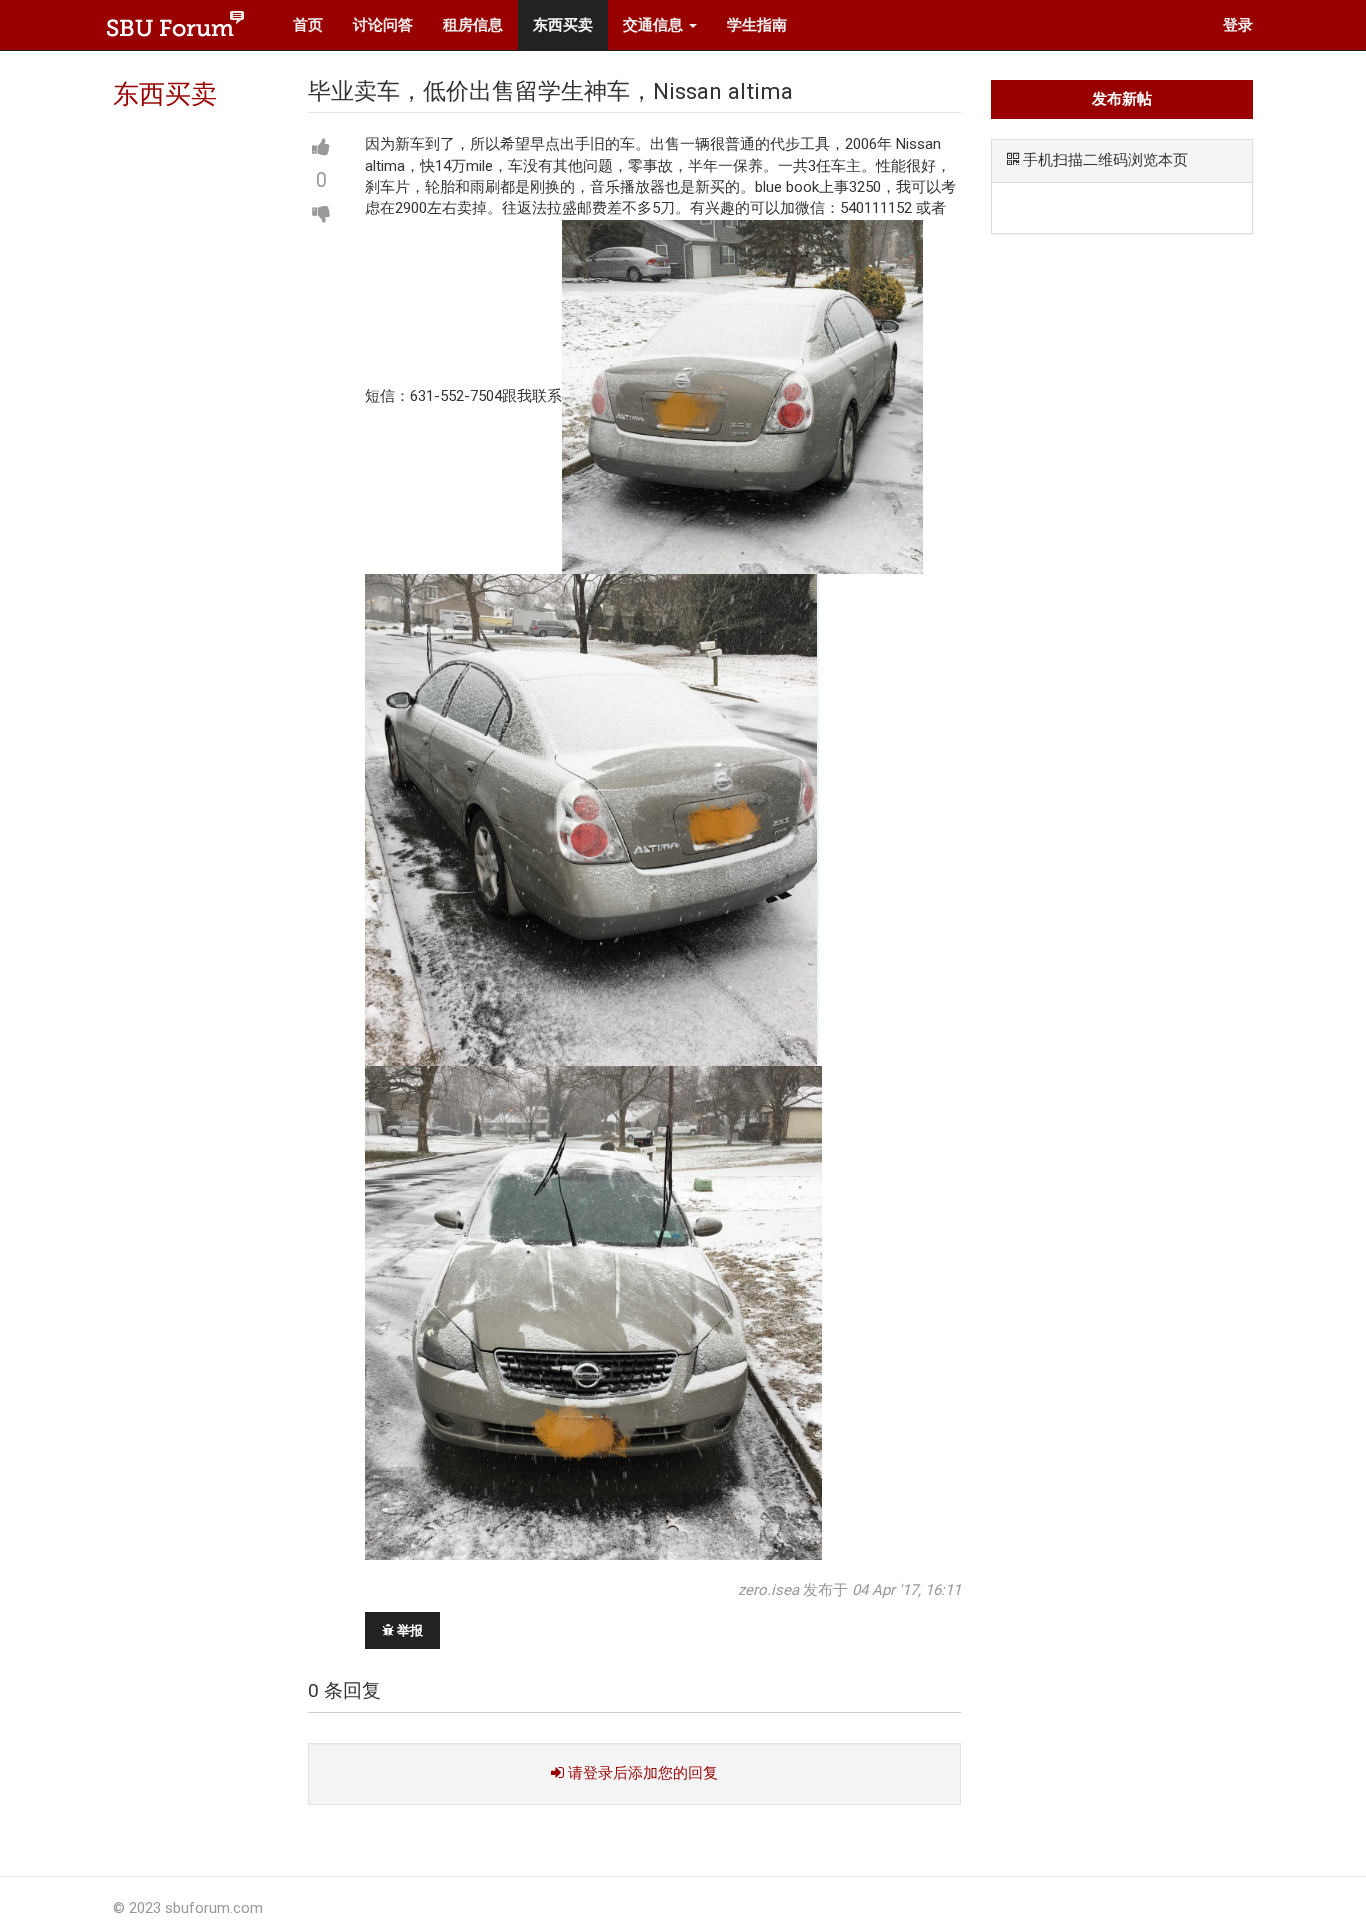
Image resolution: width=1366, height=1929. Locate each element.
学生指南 (757, 25)
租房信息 (473, 25)
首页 (308, 25)
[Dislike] (321, 214)
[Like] (321, 148)
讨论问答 (383, 25)
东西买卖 (563, 25)
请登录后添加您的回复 (641, 1773)
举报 (408, 1630)
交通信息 (655, 25)
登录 (1238, 25)
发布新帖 (1122, 99)
